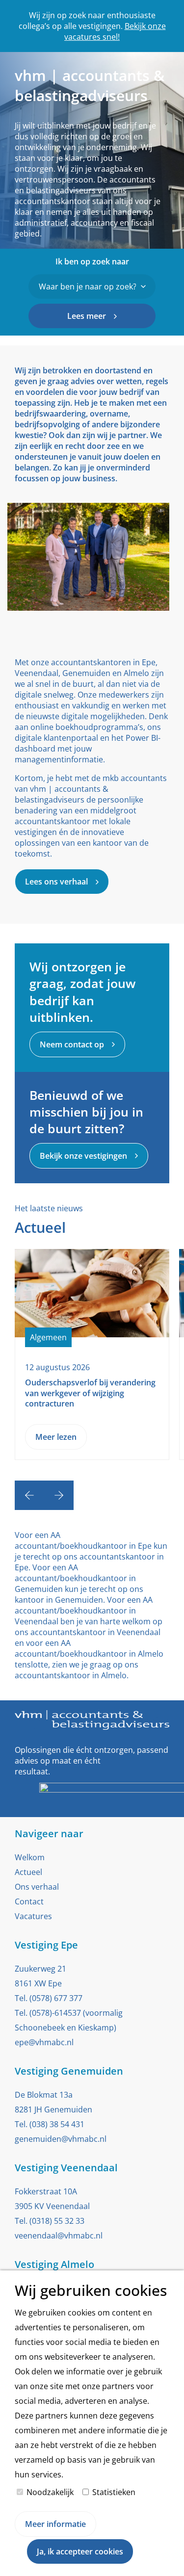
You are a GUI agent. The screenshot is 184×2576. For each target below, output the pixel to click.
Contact (29, 1901)
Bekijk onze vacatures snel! (115, 31)
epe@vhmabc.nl (44, 2042)
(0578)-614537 (55, 2013)
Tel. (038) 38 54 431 (50, 2124)
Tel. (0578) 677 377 (49, 1998)
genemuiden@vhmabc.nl (61, 2139)
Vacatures (33, 1916)
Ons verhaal (37, 1887)
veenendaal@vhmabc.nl (59, 2236)
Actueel (28, 1872)
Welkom (30, 1857)
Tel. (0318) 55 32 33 (50, 2221)
